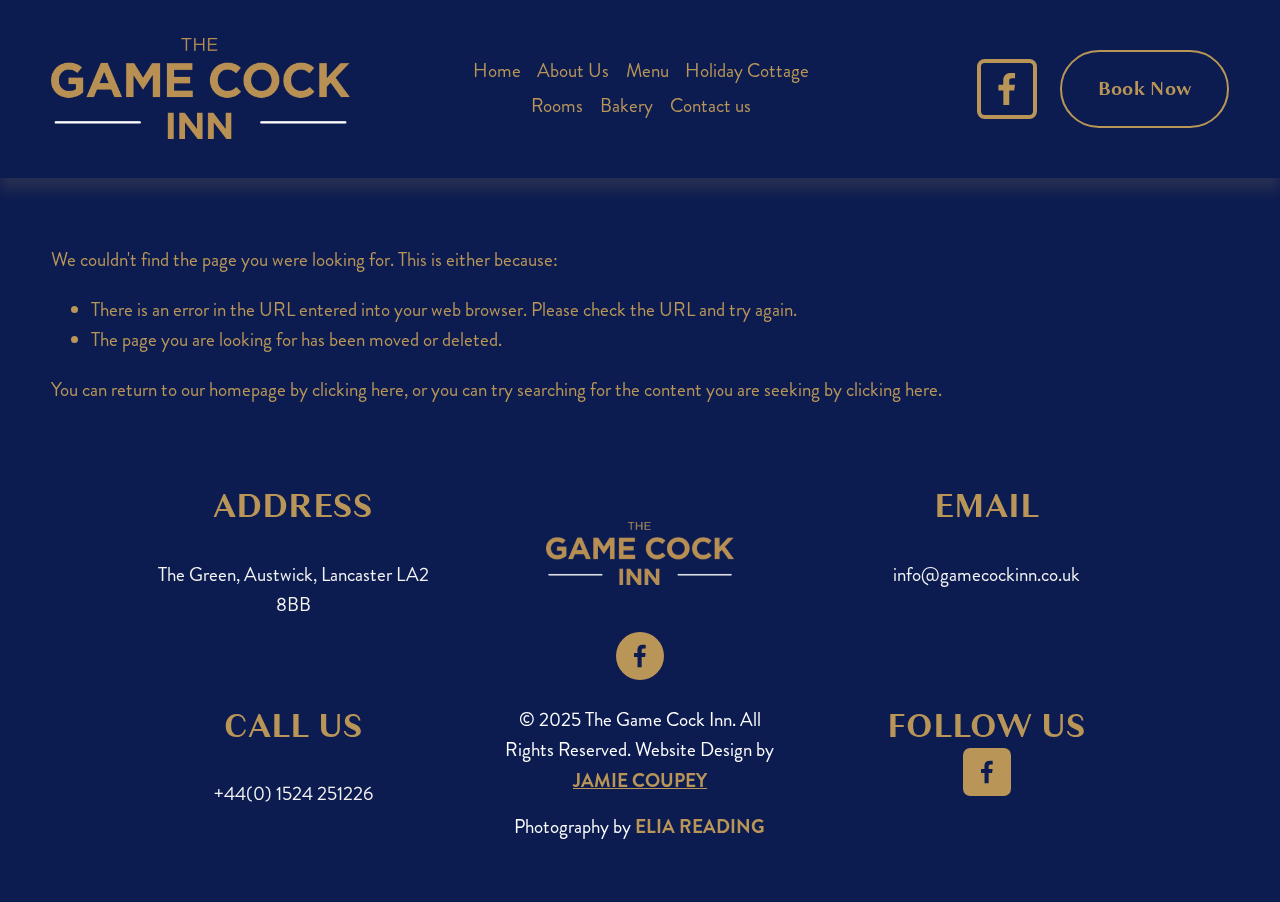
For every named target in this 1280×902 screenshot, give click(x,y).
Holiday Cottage (747, 70)
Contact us (710, 105)
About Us (573, 70)
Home (497, 70)
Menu (647, 70)
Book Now (1145, 89)
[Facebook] (1007, 89)
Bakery (626, 105)
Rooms (557, 105)
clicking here (358, 389)
